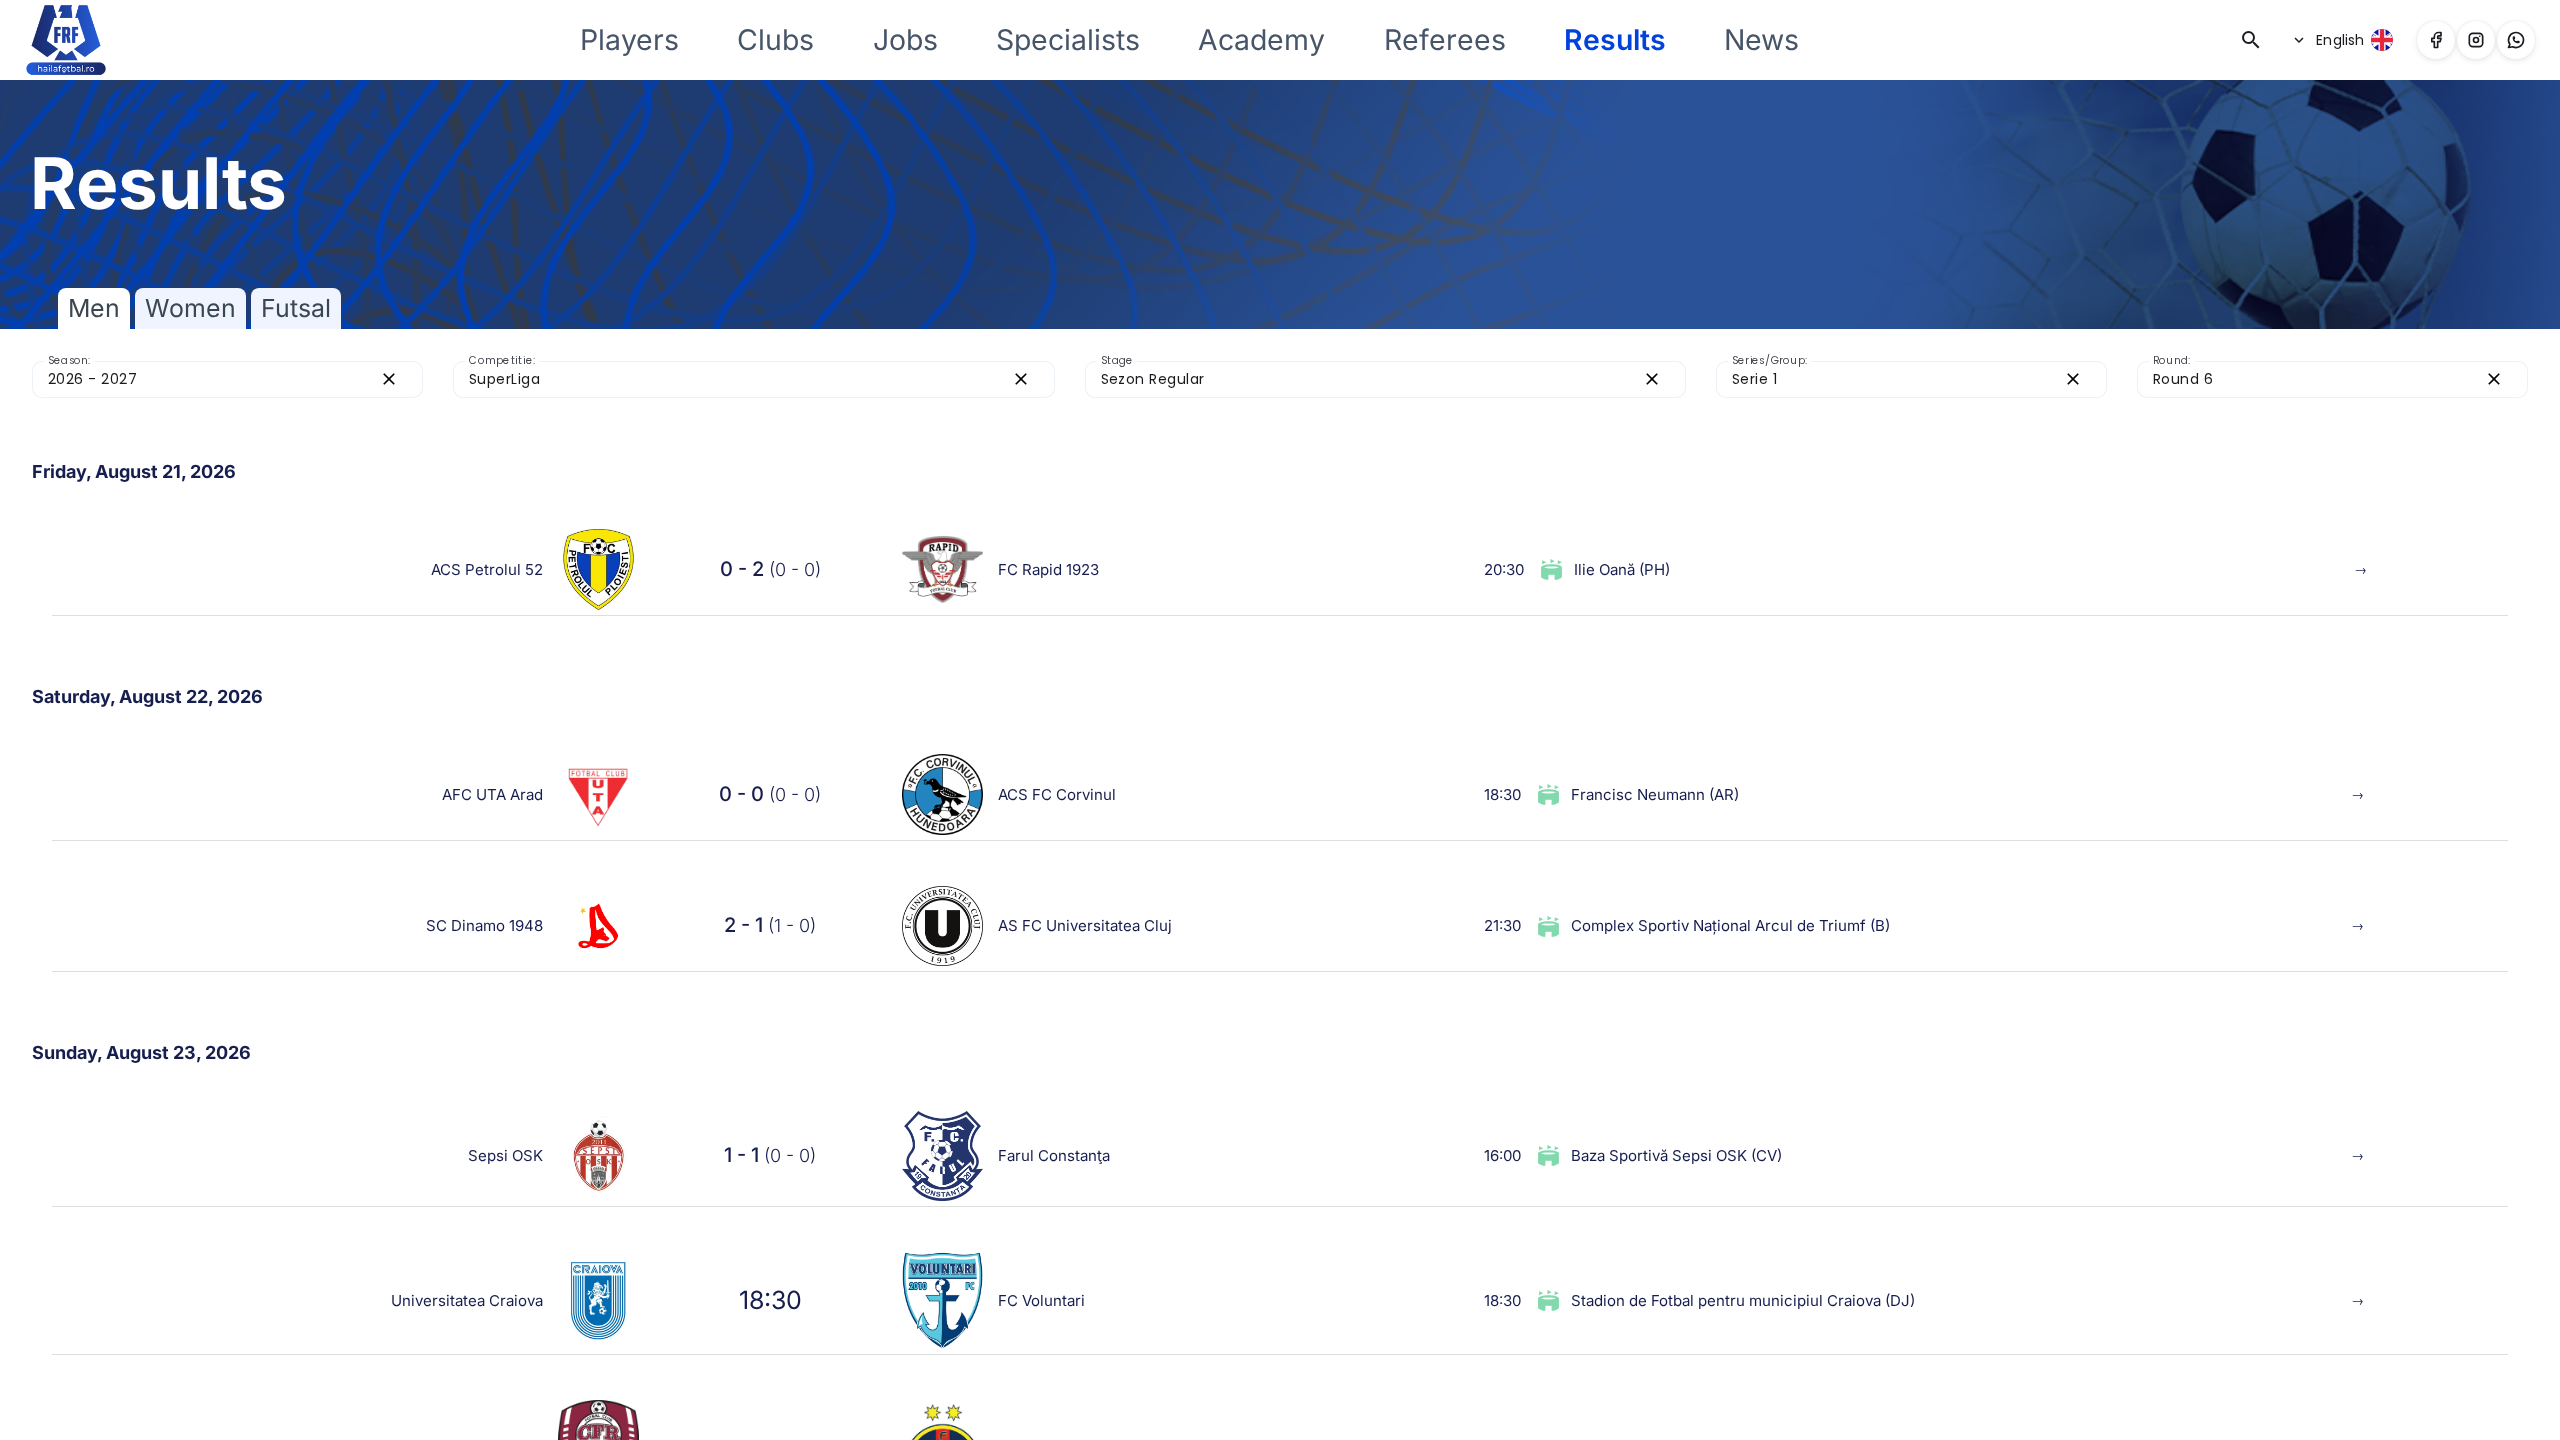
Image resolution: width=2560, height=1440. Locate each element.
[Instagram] (2476, 40)
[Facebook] (2436, 40)
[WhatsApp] (2516, 40)
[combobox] (209, 379)
